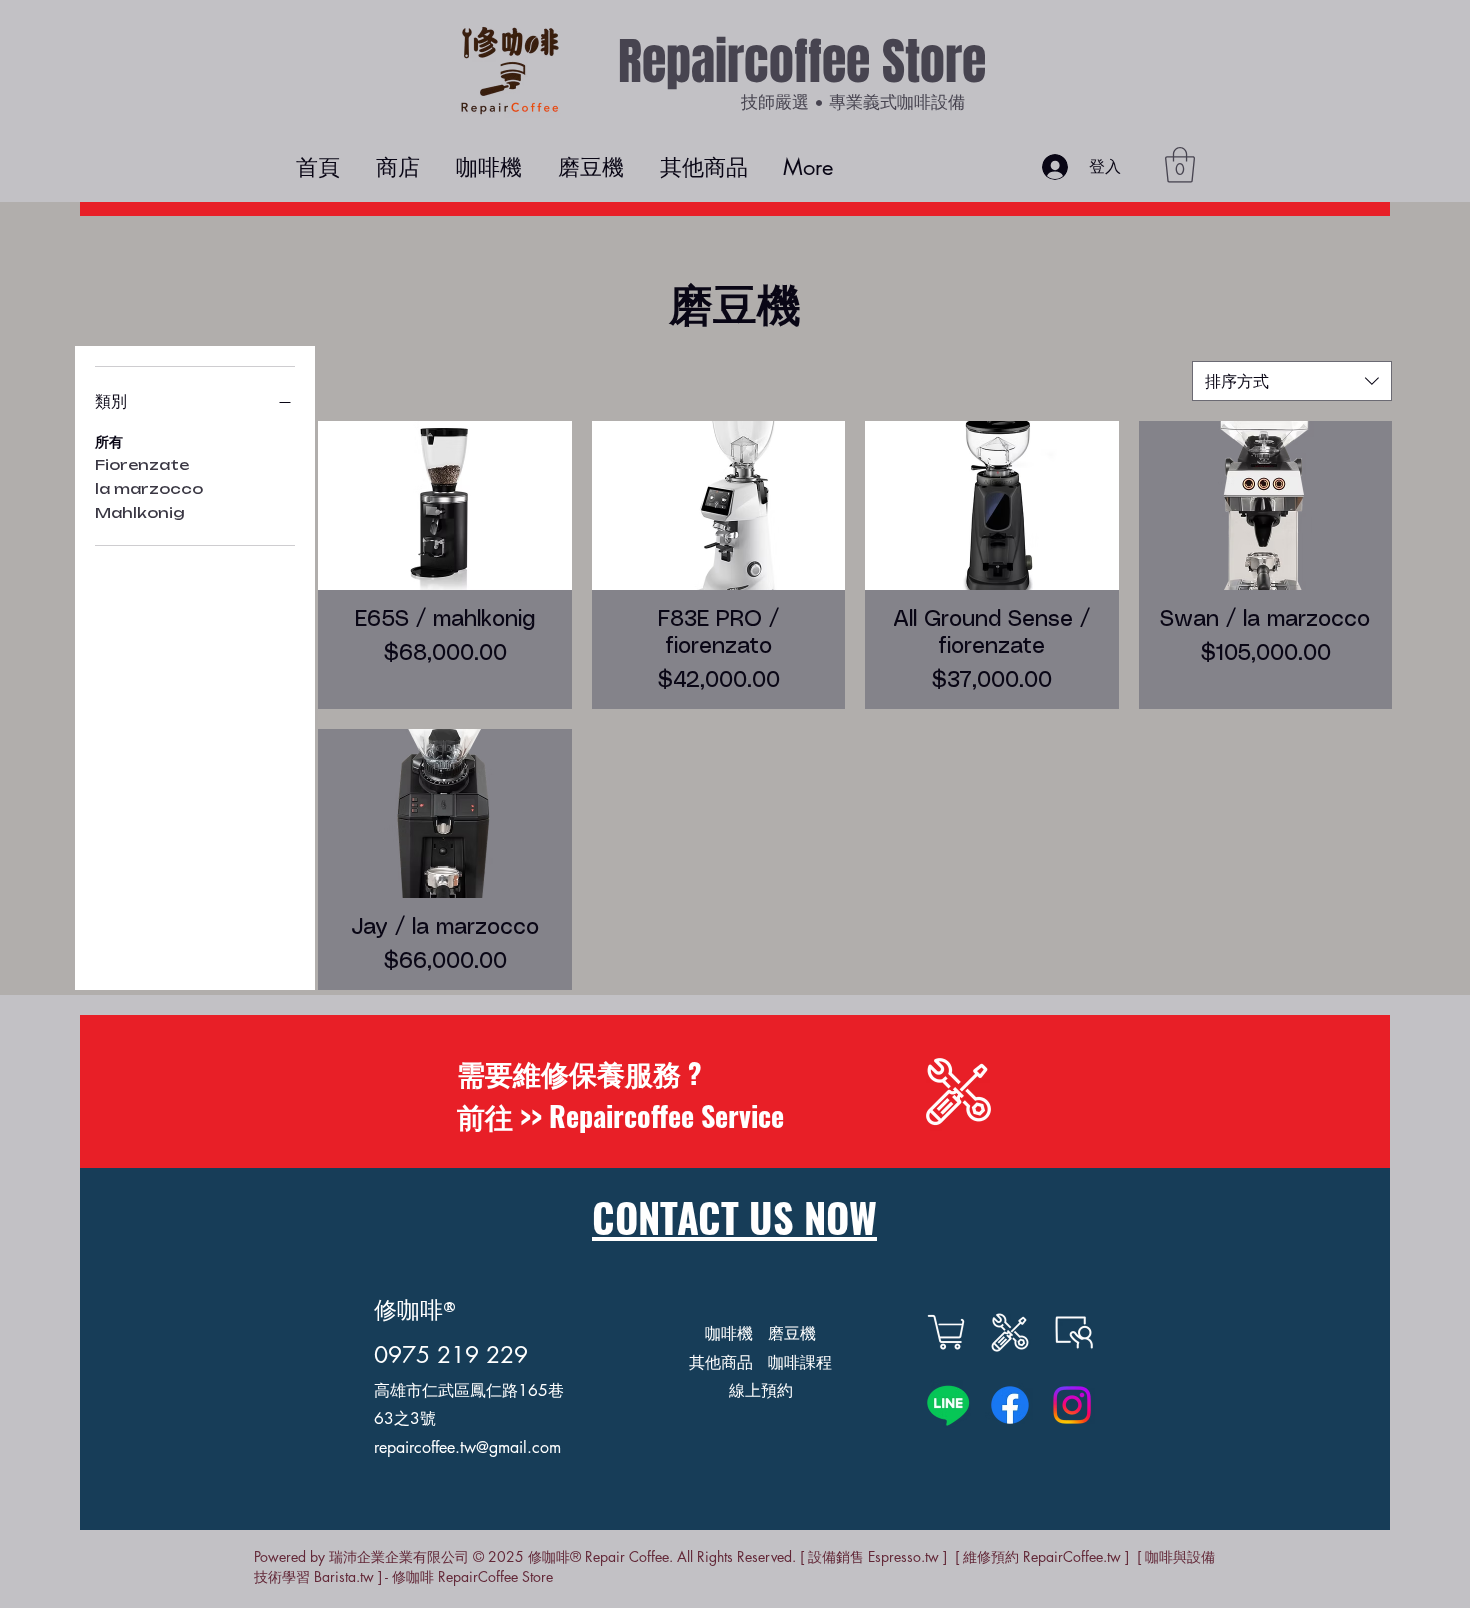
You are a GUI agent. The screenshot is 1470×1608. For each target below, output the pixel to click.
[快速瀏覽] (445, 505)
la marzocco (149, 488)
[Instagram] (1072, 1405)
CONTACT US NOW (734, 1217)
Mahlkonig (140, 512)
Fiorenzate (142, 464)
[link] (1180, 165)
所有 (109, 441)
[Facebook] (1010, 1405)
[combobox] (1292, 381)
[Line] (948, 1405)
